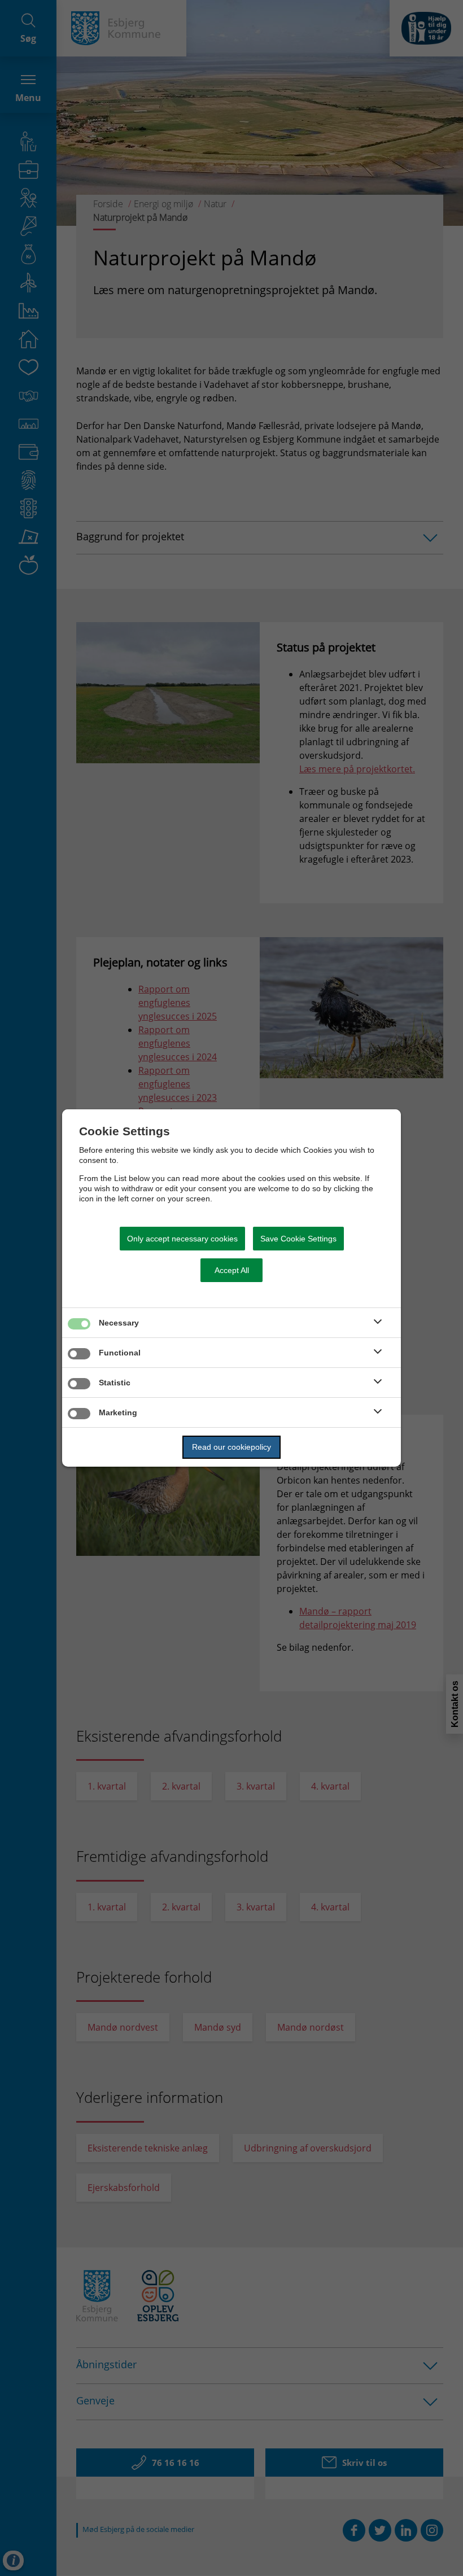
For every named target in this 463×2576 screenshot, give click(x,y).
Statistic (115, 1383)
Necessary (119, 1323)
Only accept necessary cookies (182, 1239)
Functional (120, 1353)
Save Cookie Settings (298, 1239)
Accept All (232, 1270)
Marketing (118, 1412)
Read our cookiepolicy (231, 1447)
